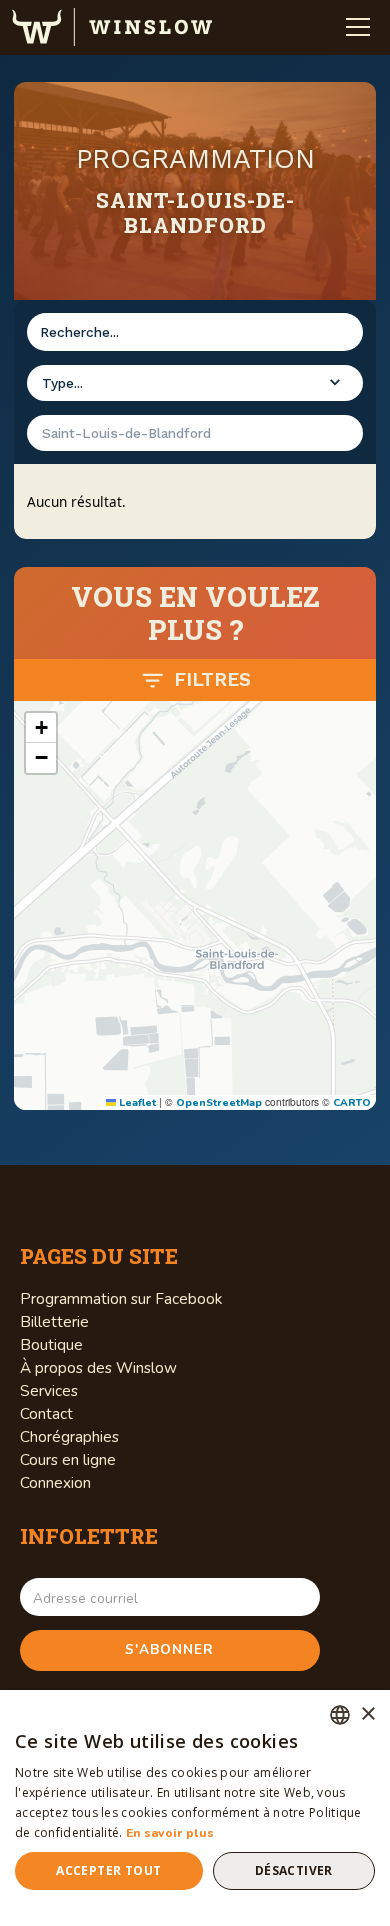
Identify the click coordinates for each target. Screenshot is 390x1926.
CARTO (352, 1103)
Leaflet (136, 1103)
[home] (112, 27)
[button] (358, 27)
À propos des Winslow (98, 1368)
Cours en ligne (68, 1460)
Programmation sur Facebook (121, 1299)
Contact (46, 1414)
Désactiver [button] (294, 1870)
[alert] (195, 1808)
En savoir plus (170, 1833)
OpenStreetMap (219, 1103)
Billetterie (54, 1322)
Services (49, 1391)
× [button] (367, 1714)
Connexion (55, 1483)
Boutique (51, 1345)
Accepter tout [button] (108, 1870)
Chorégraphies (69, 1437)
